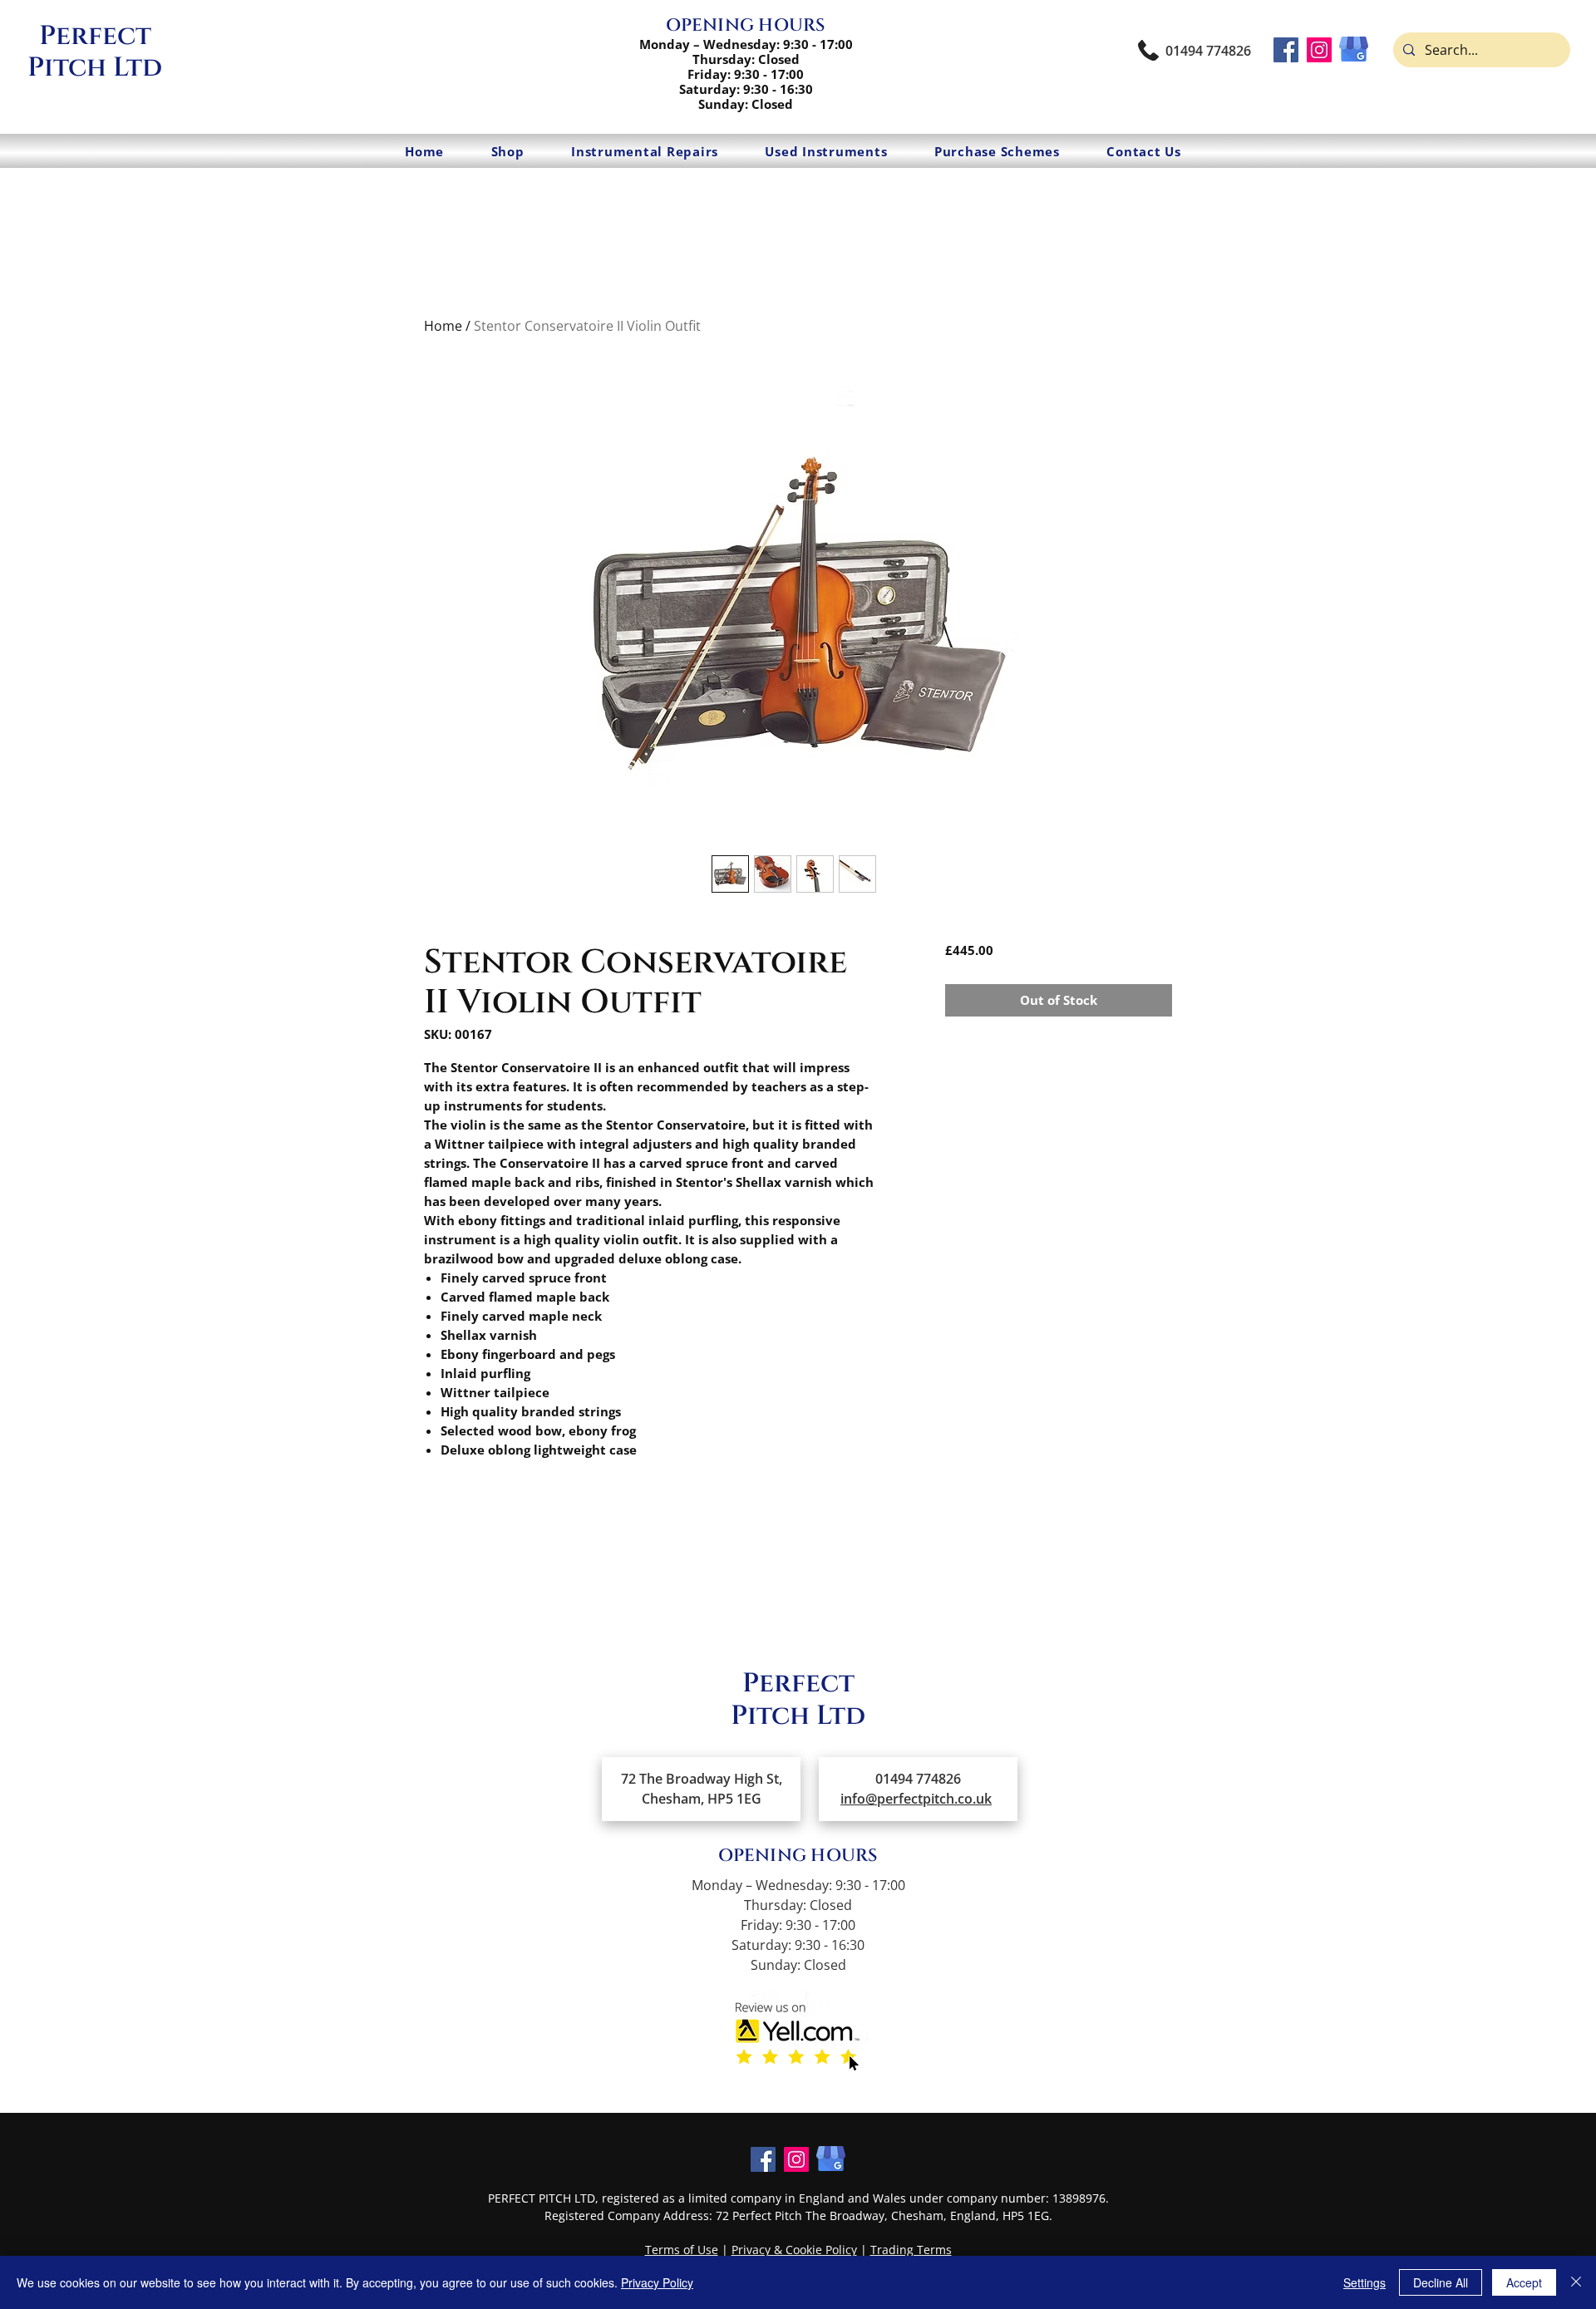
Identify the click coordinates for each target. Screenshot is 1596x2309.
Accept (1524, 2282)
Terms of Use (682, 2250)
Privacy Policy (657, 2282)
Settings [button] (1364, 2282)
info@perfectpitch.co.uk (916, 1799)
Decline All (1441, 2282)
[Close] (1576, 2282)
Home (443, 326)
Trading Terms (911, 2250)
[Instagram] (1319, 50)
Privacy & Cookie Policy (794, 2250)
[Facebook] (1286, 50)
